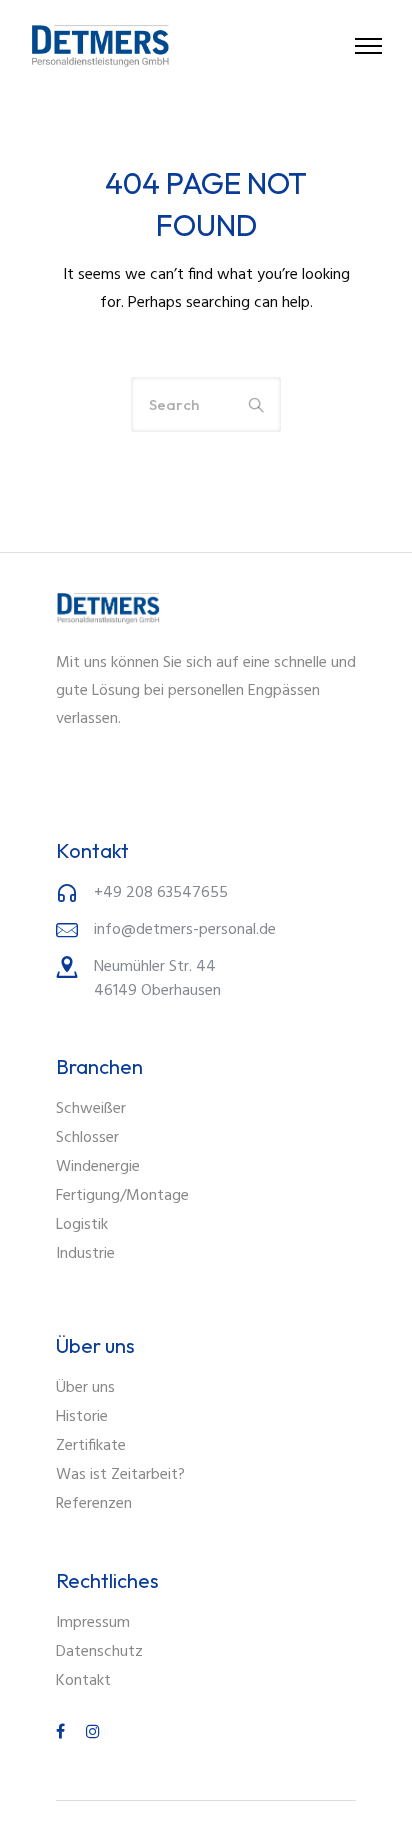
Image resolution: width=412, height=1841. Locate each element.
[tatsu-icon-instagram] (93, 1731)
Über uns (85, 1388)
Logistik (82, 1225)
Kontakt (83, 1681)
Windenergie (98, 1167)
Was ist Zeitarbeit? (120, 1475)
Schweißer (91, 1109)
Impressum (93, 1623)
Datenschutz (99, 1652)
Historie (82, 1417)
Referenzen (94, 1504)
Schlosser (87, 1138)
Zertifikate (91, 1446)
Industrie (85, 1254)
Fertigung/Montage (122, 1196)
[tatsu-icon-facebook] (63, 1731)
